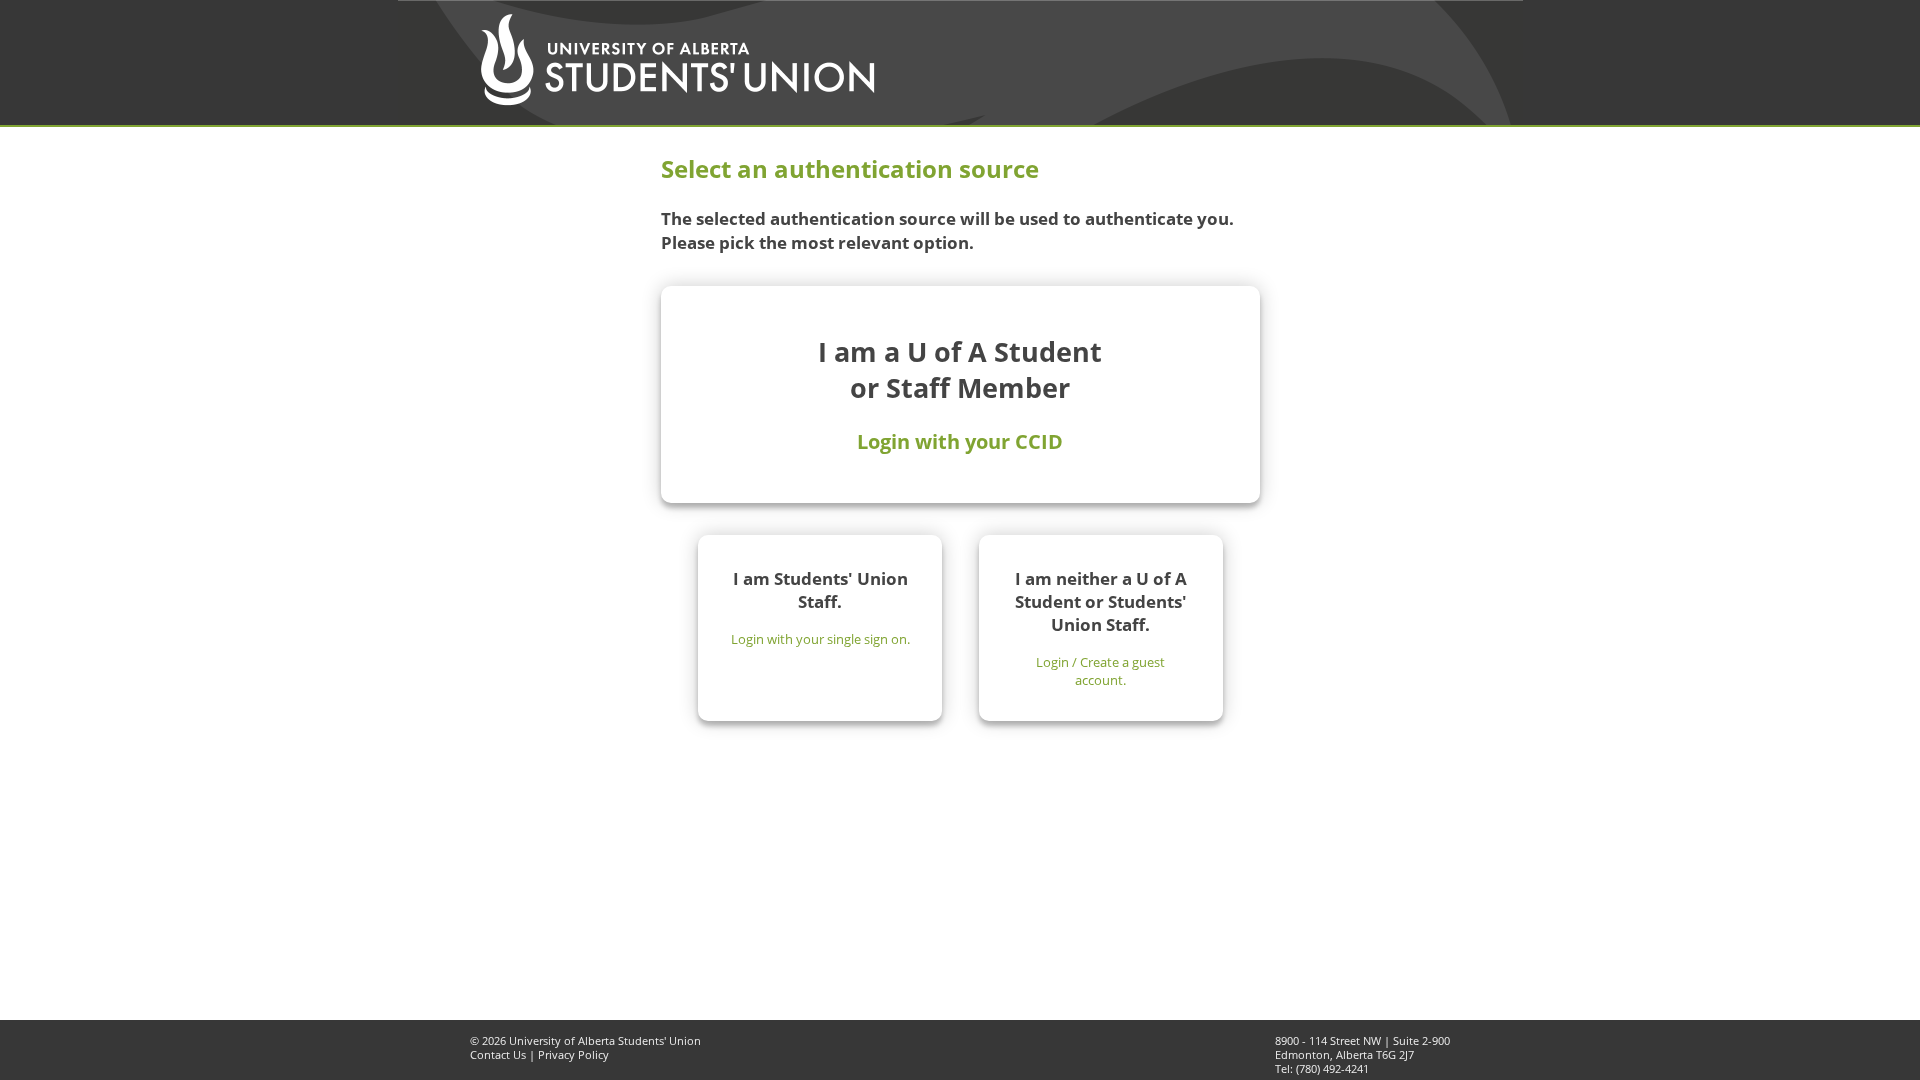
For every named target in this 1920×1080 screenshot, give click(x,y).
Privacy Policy (573, 1055)
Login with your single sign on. (820, 639)
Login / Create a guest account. (1100, 671)
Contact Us (498, 1055)
